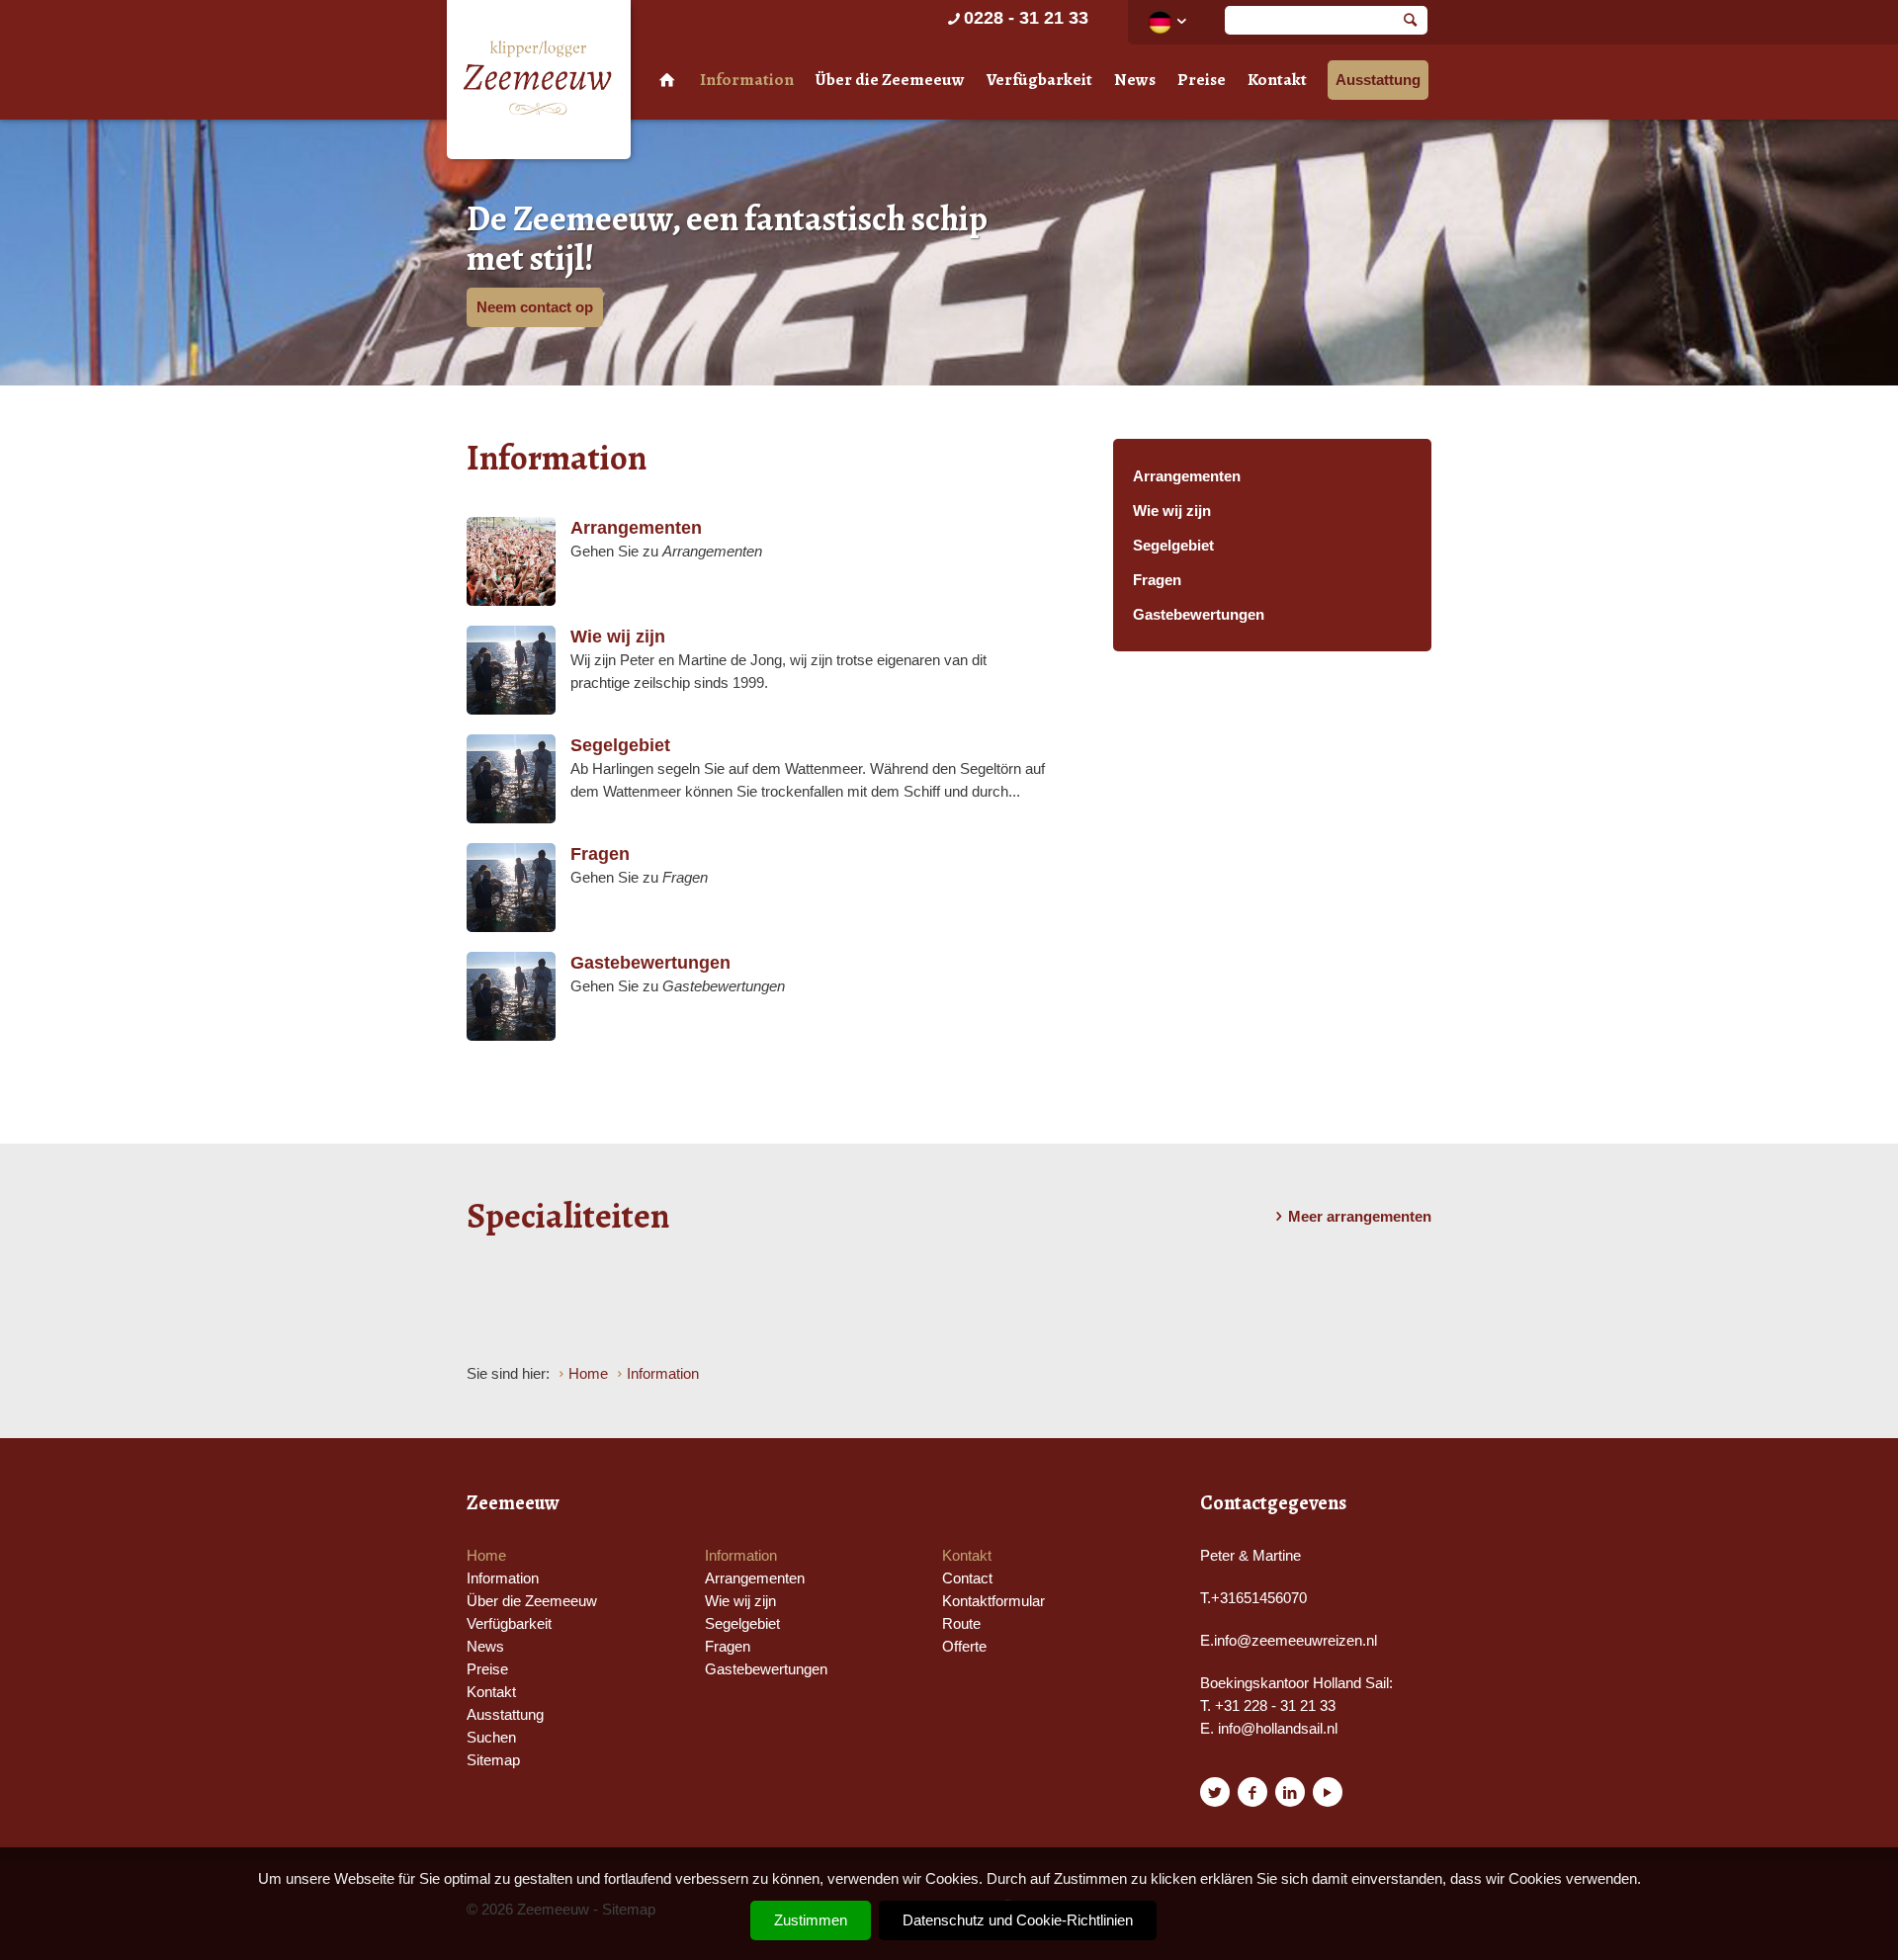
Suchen (491, 1737)
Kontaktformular (993, 1601)
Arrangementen (1187, 476)
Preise (1202, 80)
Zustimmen (811, 1920)
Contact (967, 1578)
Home (486, 1555)
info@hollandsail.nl (1278, 1728)
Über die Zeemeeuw (890, 80)
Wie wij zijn (1172, 511)
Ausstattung (1378, 80)
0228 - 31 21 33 (1026, 18)
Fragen (1157, 580)
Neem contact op (535, 307)
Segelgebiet (1173, 545)
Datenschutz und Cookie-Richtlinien (1018, 1920)
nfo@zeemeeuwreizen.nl (1297, 1640)
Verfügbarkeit (1039, 80)
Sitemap (493, 1760)
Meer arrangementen (1360, 1216)
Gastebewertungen (1199, 614)
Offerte (964, 1646)
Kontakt (1277, 80)
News (1135, 80)
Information (747, 80)
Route (961, 1623)
